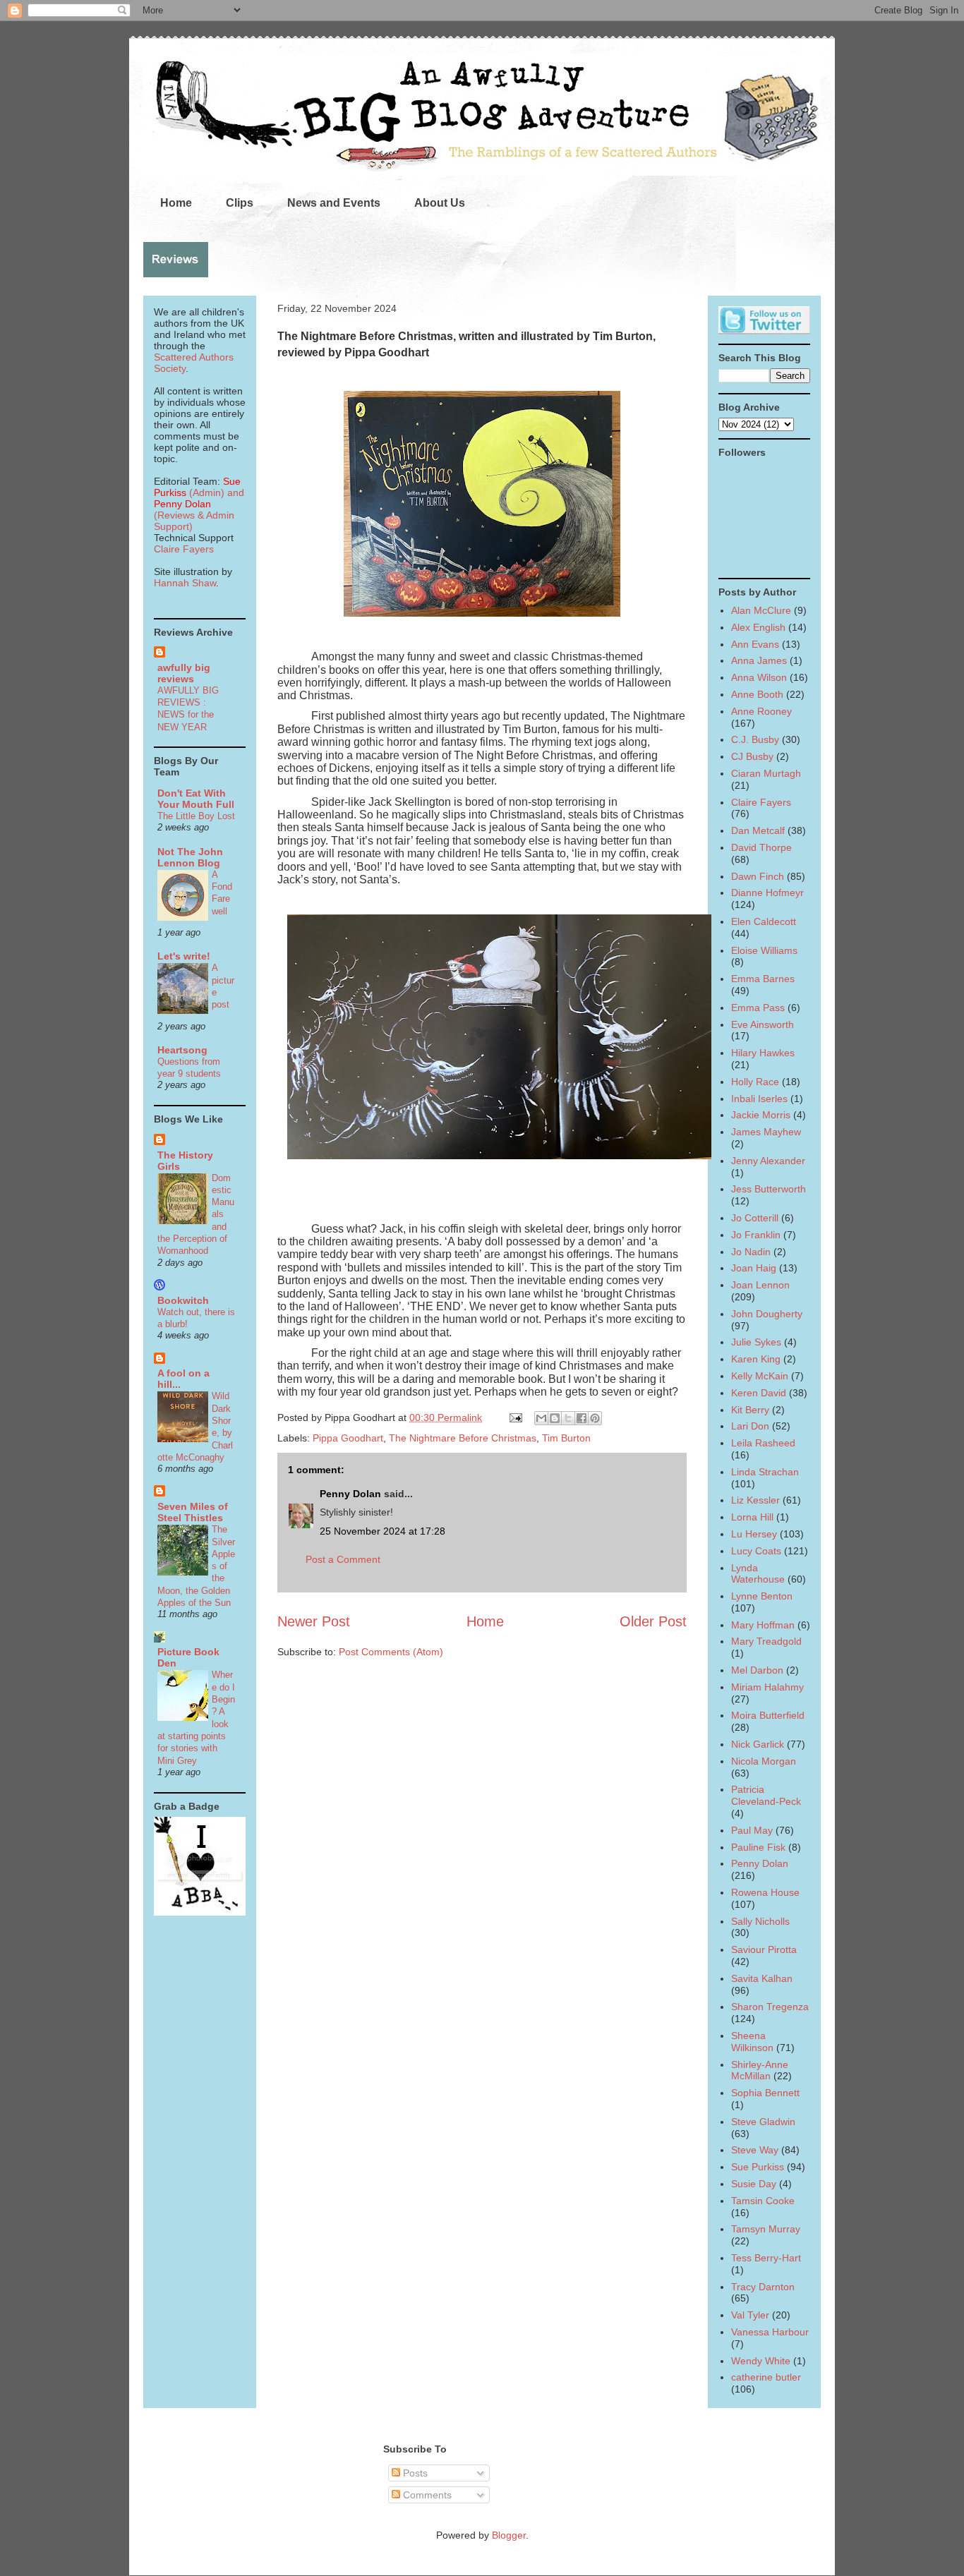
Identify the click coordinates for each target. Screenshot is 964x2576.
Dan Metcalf (758, 830)
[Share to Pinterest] (595, 1418)
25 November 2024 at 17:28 (382, 1531)
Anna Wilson (759, 677)
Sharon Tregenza (770, 2007)
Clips (240, 203)
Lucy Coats (756, 1551)
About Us (440, 203)
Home (176, 203)
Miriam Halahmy (767, 1687)
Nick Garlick (758, 1744)
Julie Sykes (756, 1342)
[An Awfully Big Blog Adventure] (200, 1912)
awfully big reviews (184, 673)
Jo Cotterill (755, 1218)
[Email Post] (515, 1417)
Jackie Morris (761, 1115)
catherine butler (766, 2377)
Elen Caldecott (764, 921)
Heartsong (182, 1050)
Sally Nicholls (760, 1921)
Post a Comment (343, 1559)
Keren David (759, 1393)
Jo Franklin (756, 1235)
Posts (414, 2473)
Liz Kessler (755, 1500)
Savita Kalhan (762, 1978)
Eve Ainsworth (763, 1024)
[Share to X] (568, 1418)
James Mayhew (766, 1132)
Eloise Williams (764, 950)
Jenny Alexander (768, 1161)
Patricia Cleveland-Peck (766, 1795)
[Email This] (541, 1418)
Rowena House (765, 1892)
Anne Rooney (761, 711)
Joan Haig (754, 1268)
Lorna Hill (752, 1517)
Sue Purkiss (758, 2167)
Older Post (653, 1621)
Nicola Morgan (764, 1761)
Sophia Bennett (765, 2093)
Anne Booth (757, 694)
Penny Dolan (350, 1494)
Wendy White (761, 2361)
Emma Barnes (763, 979)
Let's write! (184, 956)
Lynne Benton (762, 1596)
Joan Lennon (760, 1285)
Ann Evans (755, 644)
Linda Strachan (765, 1472)
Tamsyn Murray (766, 2229)
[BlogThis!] (555, 1418)
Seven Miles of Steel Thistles (193, 1512)
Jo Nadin (751, 1252)
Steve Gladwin (763, 2122)
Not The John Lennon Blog (190, 857)
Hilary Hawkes (763, 1053)
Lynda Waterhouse (758, 1574)
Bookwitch (183, 1300)
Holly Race (755, 1082)
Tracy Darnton (763, 2287)
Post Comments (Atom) (391, 1652)
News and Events (334, 203)
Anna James (759, 660)
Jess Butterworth (769, 1189)
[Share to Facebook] (582, 1418)
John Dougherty (767, 1314)
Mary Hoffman (763, 1625)
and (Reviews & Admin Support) (199, 509)
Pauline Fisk (758, 1847)
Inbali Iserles (759, 1099)
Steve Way (755, 2150)
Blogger (509, 2535)
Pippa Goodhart (348, 1438)
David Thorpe (761, 847)
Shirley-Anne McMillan (760, 2070)
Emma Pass (758, 1008)
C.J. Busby (755, 739)
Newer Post (314, 1621)
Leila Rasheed (763, 1443)
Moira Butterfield (768, 1715)
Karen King (756, 1359)
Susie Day (754, 2184)
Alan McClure (761, 610)
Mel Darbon (757, 1670)
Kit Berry (750, 1410)
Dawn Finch (758, 876)
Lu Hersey (754, 1534)
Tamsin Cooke (763, 2201)
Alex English (758, 627)
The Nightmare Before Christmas (463, 1438)
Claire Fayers (184, 549)
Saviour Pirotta (764, 1949)
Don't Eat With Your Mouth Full (196, 799)
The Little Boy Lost (196, 816)
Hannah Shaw (185, 583)
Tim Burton (566, 1438)
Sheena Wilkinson (752, 2042)
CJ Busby (752, 756)
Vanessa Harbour (770, 2332)
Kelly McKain (760, 1376)
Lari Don (750, 1426)
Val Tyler (750, 2315)
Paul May (752, 1830)
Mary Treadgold (766, 1641)
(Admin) (197, 487)
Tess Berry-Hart (766, 2258)
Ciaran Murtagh (766, 773)
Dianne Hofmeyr (767, 893)
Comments (426, 2495)
